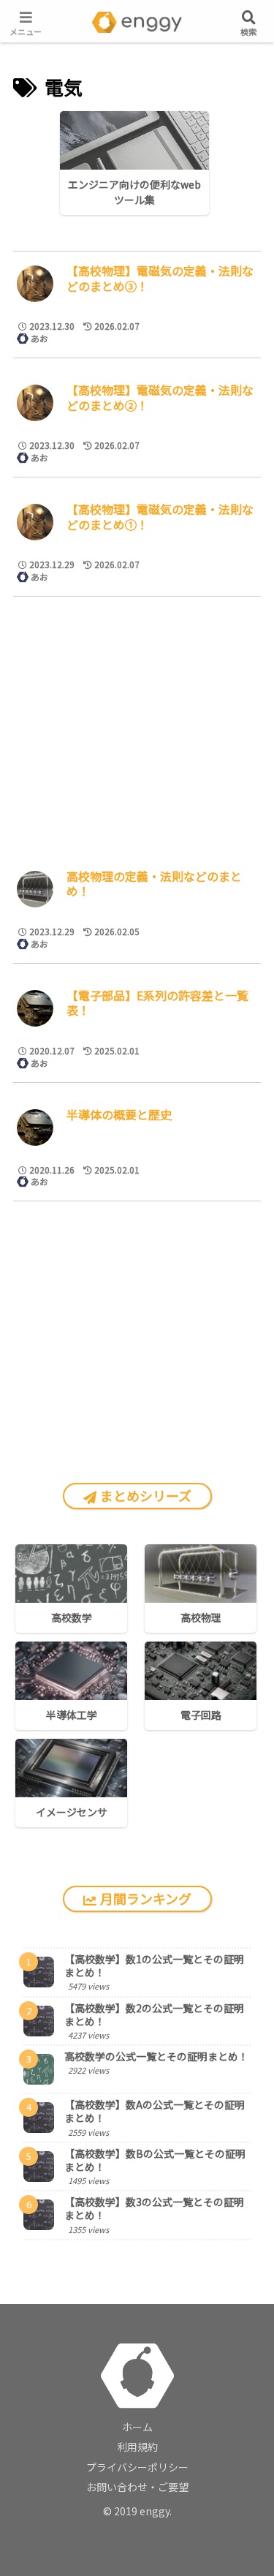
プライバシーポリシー (137, 2467)
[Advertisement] (137, 724)
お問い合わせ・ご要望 (137, 2487)
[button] (231, 1528)
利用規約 (137, 2447)
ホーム (137, 2427)
